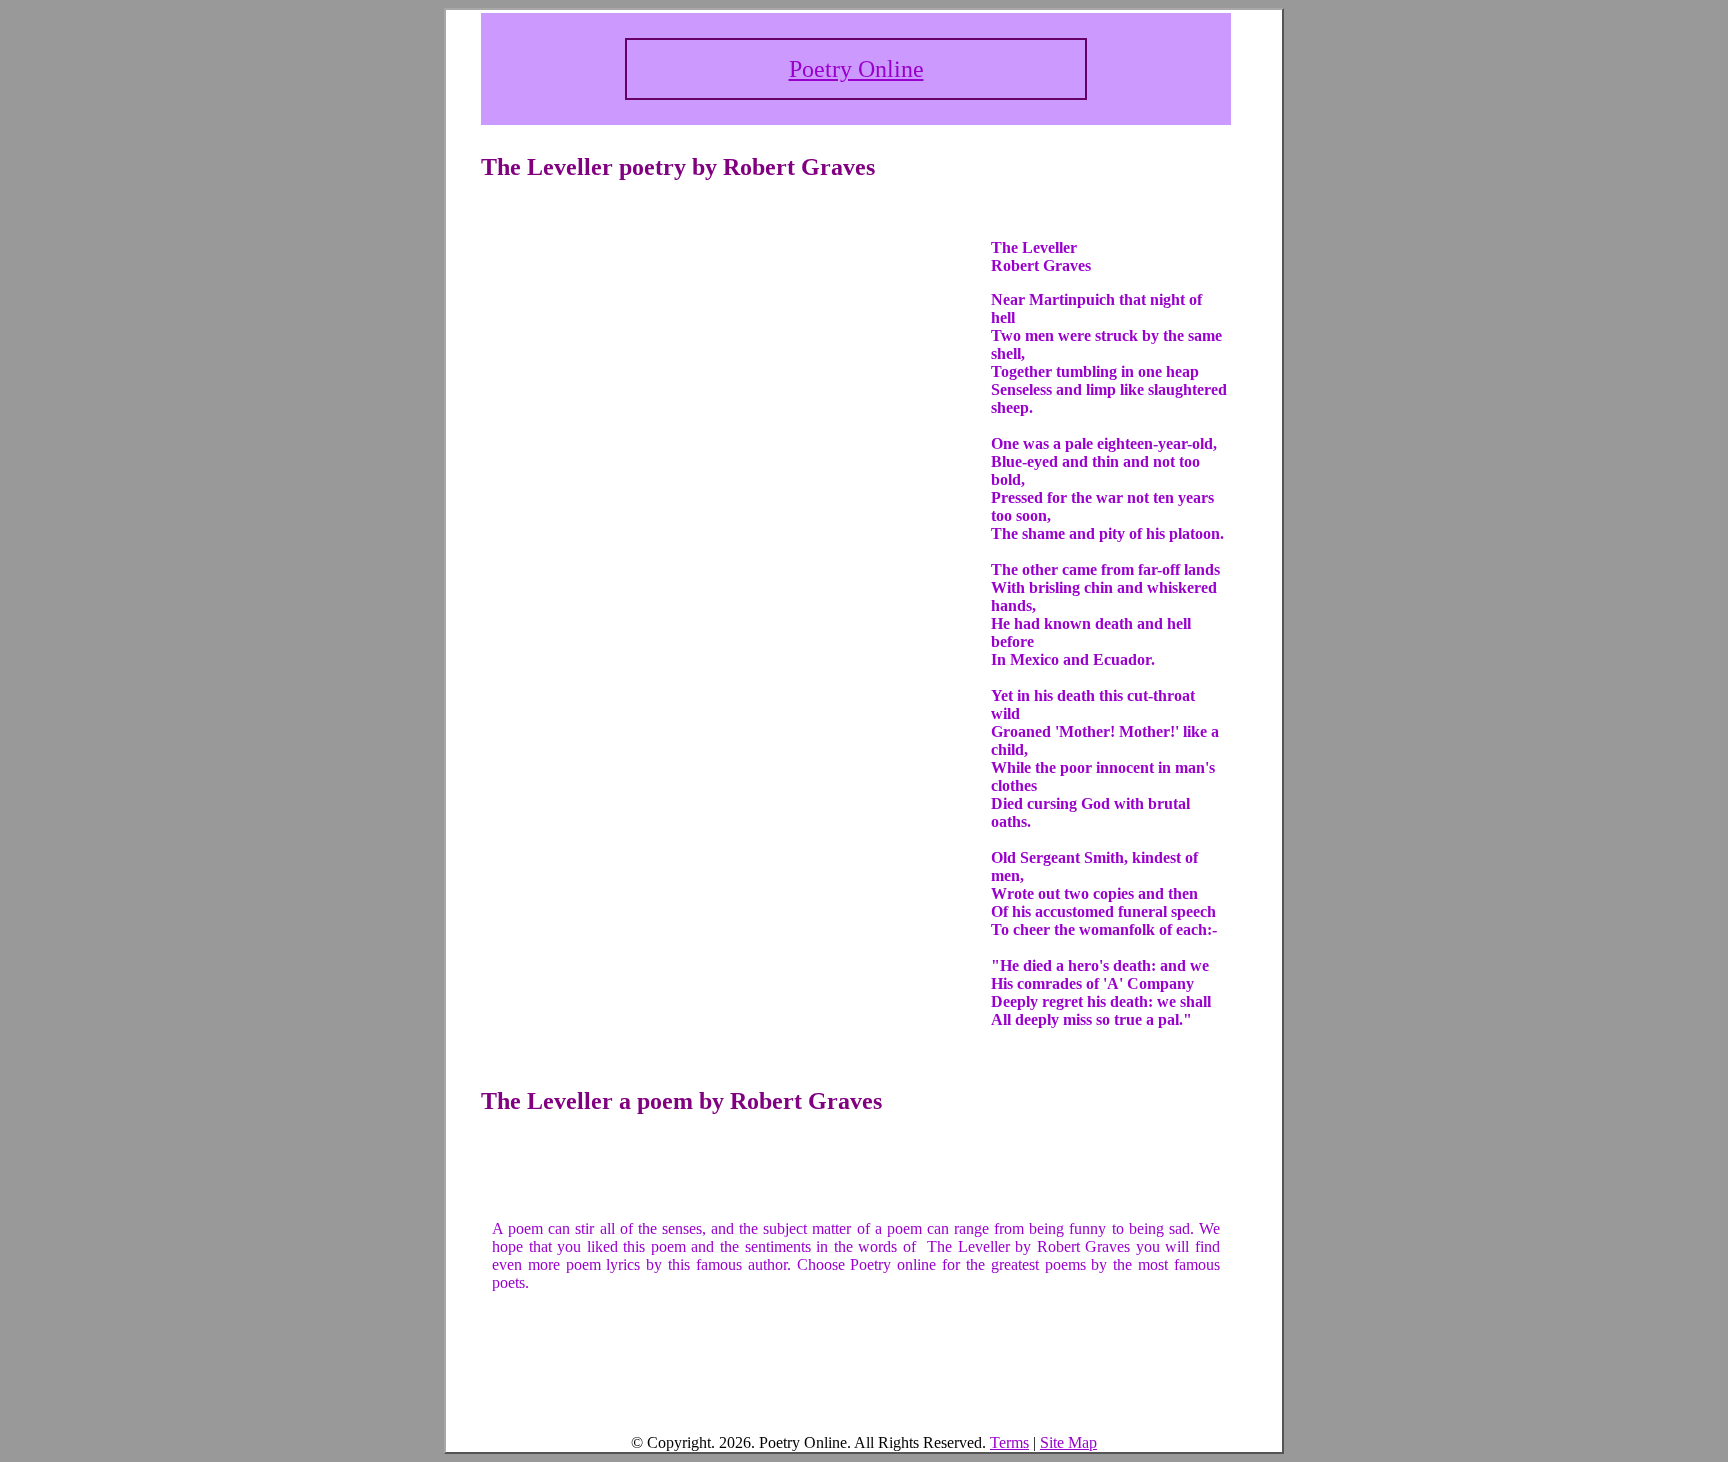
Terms (1009, 1442)
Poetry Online (856, 69)
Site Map (1068, 1442)
